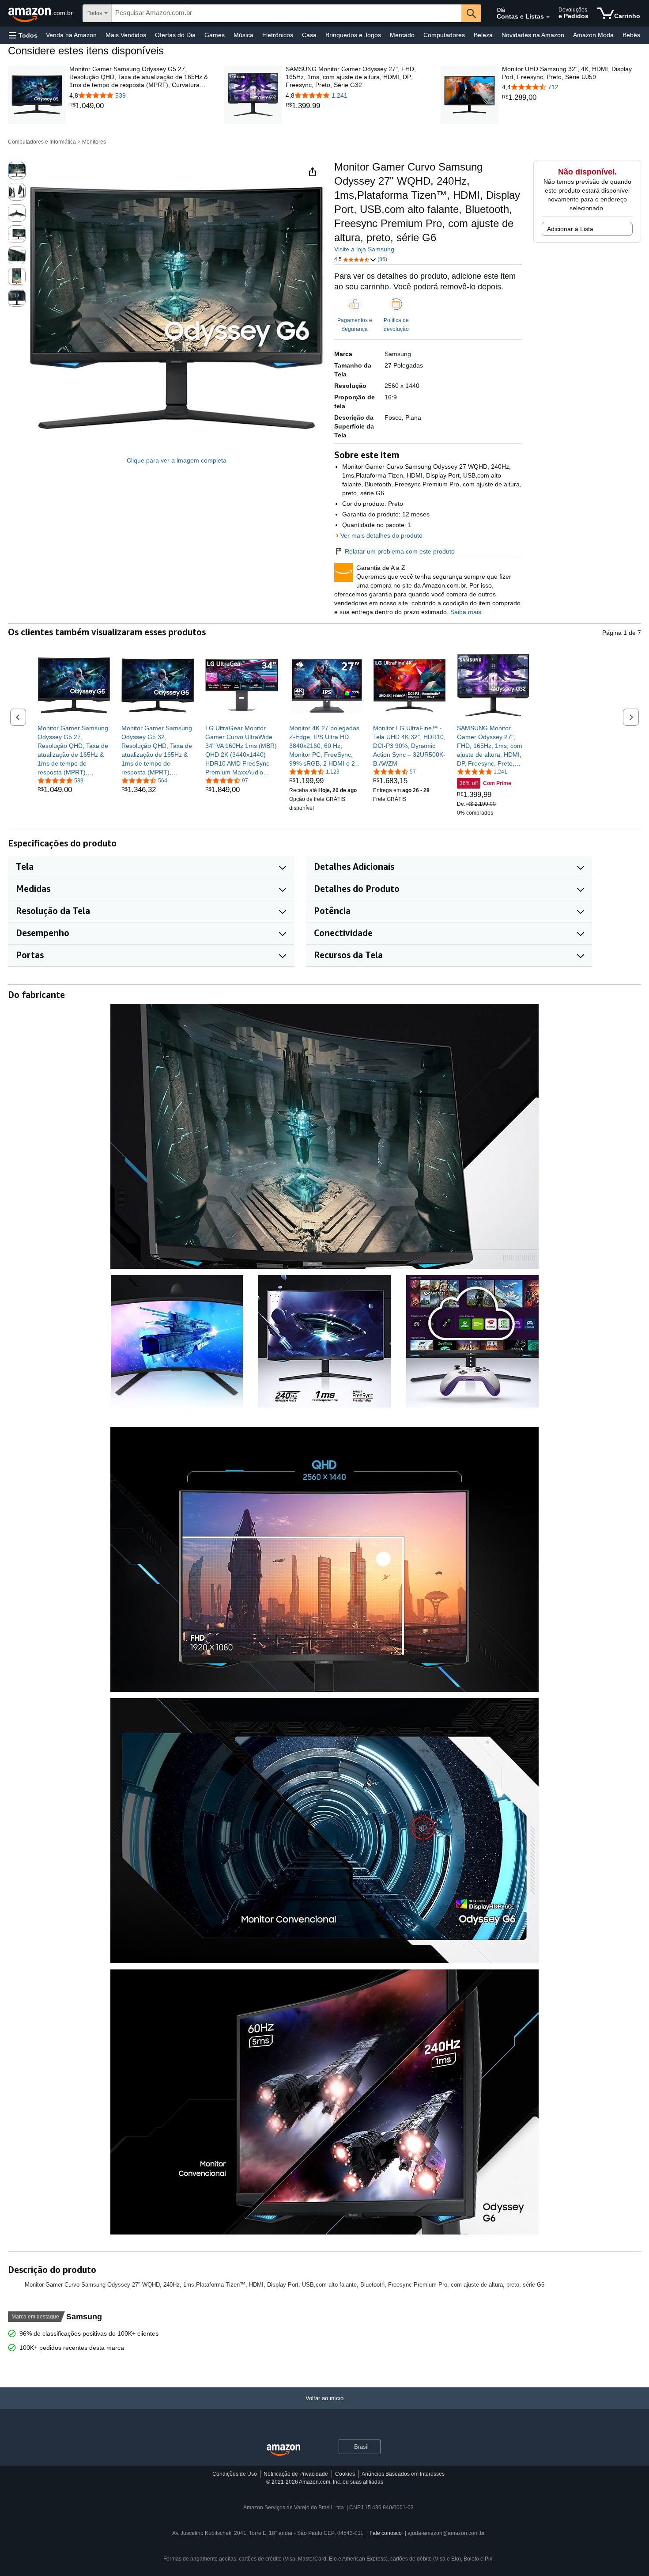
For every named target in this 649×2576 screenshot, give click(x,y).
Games (215, 35)
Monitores (94, 142)
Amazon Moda (593, 35)
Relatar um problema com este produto (400, 551)
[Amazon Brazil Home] (283, 2450)
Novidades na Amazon (533, 35)
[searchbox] (287, 13)
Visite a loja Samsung (364, 249)
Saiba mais (466, 612)
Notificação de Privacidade (296, 2474)
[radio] (17, 171)
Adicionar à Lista (570, 229)
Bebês (631, 35)
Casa (309, 35)
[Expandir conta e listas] (548, 17)
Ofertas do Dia (175, 35)
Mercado (402, 35)
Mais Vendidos (126, 35)
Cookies (345, 2474)
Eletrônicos (278, 35)
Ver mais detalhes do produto (381, 535)
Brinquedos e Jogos (353, 35)
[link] (139, 106)
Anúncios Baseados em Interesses (403, 2474)
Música (243, 35)
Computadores (444, 35)
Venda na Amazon (71, 35)
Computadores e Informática (42, 142)
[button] (23, 35)
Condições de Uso (235, 2474)
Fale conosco (386, 2533)
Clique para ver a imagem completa (177, 460)
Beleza (483, 35)
